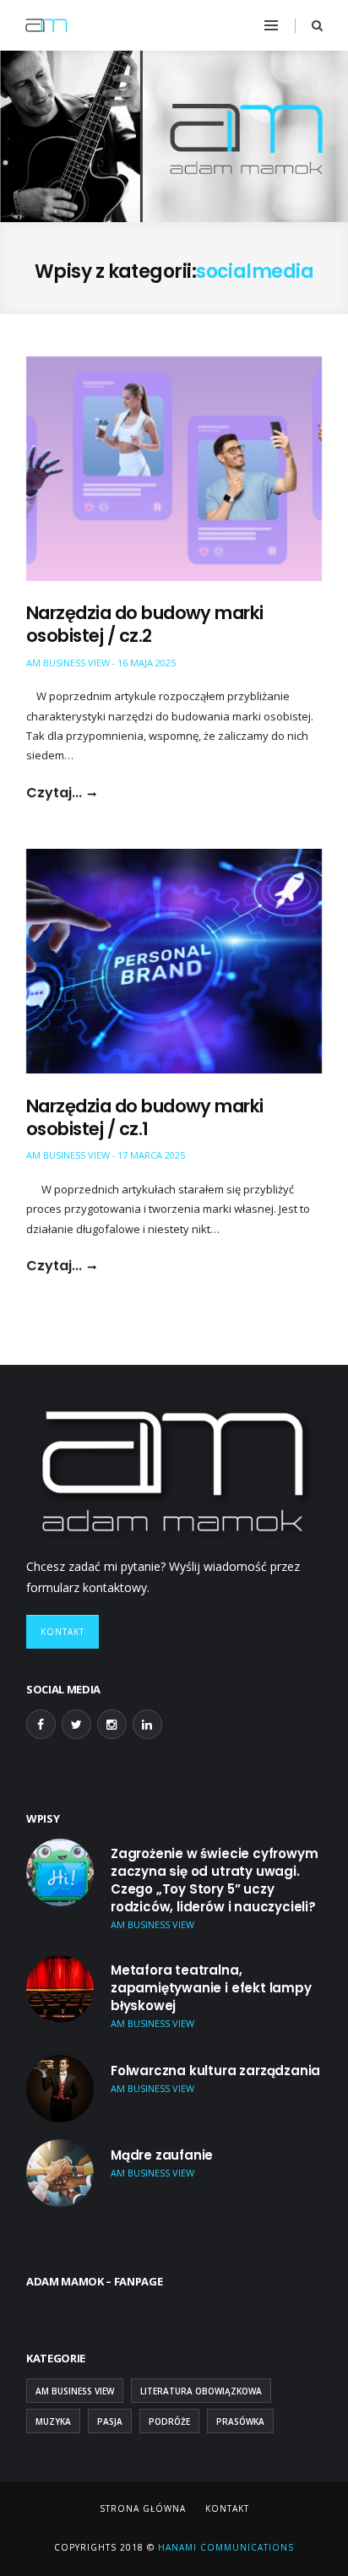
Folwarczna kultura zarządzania (215, 2071)
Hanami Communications (224, 2547)
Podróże (169, 2421)
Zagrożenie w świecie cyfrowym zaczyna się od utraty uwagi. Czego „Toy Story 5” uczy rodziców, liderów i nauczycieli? (215, 1880)
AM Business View (68, 663)
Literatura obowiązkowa (201, 2391)
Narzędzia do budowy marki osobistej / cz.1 (145, 1117)
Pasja (110, 2421)
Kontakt (63, 1632)
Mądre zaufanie (162, 2155)
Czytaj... (54, 793)
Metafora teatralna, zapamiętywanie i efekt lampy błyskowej (211, 1988)
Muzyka (53, 2421)
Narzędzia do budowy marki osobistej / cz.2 (145, 624)
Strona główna (143, 2508)
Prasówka (240, 2421)
